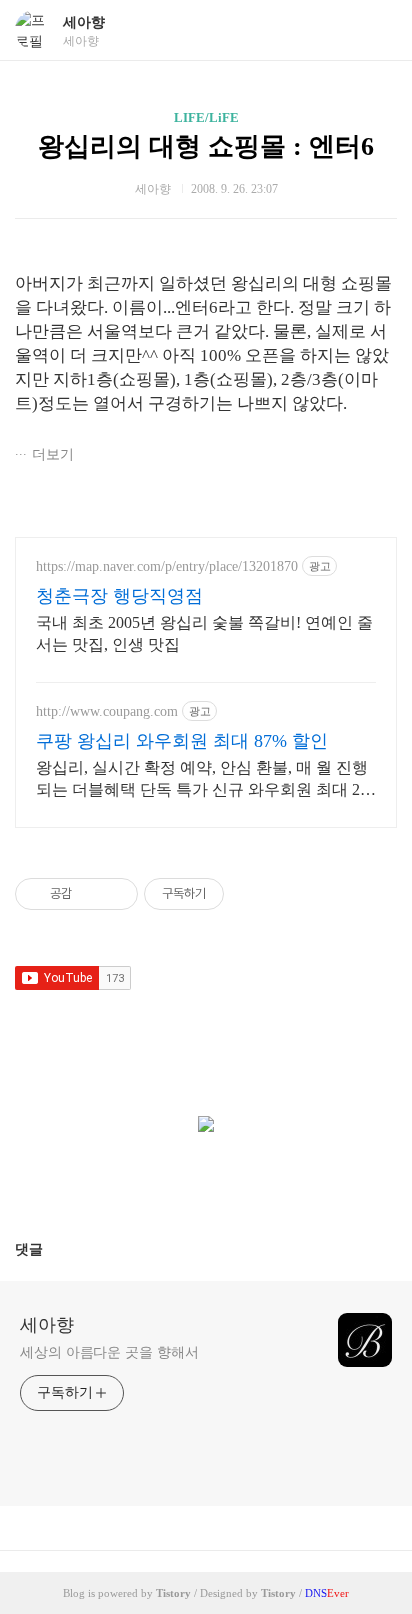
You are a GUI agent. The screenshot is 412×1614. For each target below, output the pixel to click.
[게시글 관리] (115, 894)
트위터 (254, 1179)
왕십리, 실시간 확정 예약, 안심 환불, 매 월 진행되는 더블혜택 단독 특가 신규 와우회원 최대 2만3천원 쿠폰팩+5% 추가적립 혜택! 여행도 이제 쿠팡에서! (206, 780)
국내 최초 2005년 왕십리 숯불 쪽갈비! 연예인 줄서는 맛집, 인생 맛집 (204, 633)
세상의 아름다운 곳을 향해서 (109, 1352)
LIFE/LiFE (206, 117)
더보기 (53, 454)
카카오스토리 (206, 1179)
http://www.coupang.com (107, 711)
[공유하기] (90, 894)
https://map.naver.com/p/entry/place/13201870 (167, 566)
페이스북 (158, 1179)
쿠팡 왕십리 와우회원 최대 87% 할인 (182, 741)
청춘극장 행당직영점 (119, 596)
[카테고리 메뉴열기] (377, 30)
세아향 (84, 22)
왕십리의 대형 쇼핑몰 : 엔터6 (206, 146)
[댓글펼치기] (51, 1249)
